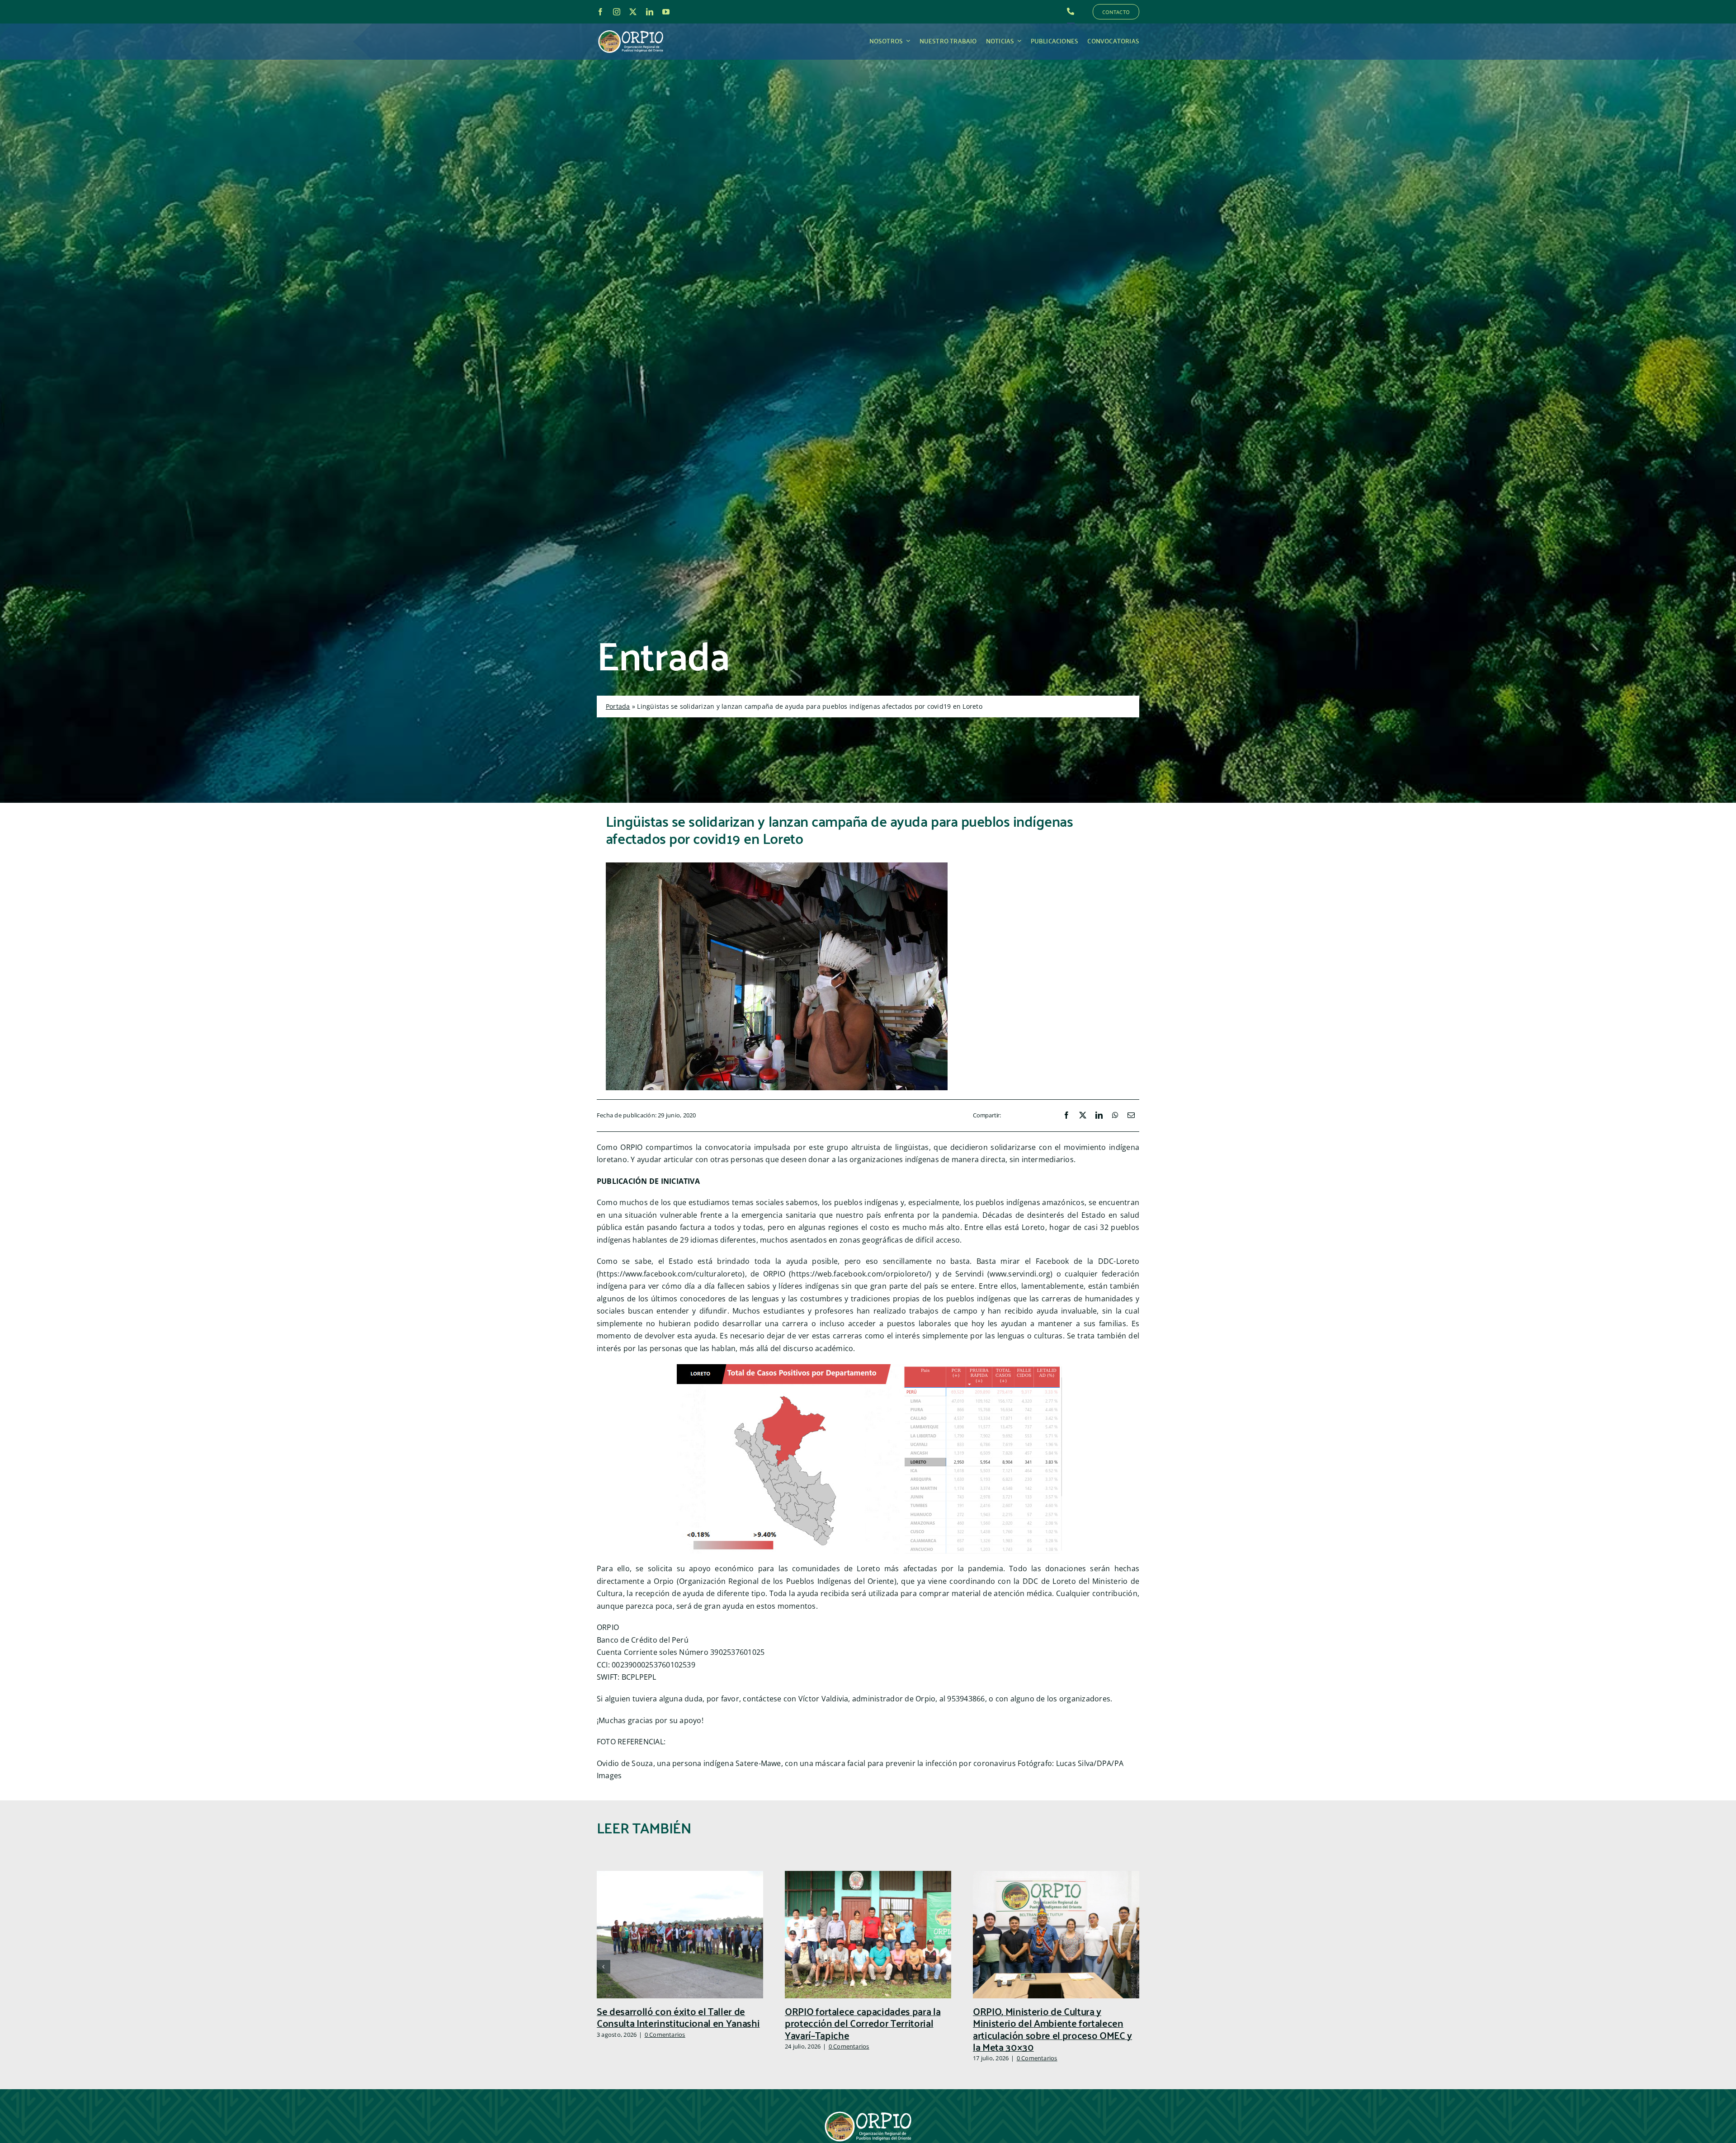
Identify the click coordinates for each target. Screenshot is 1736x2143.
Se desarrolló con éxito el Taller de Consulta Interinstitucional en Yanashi (678, 2017)
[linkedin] (650, 12)
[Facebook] (1066, 1116)
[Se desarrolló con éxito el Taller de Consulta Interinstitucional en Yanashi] (680, 1876)
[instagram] (617, 12)
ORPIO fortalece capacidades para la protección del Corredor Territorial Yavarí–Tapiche (863, 2023)
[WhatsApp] (1115, 1116)
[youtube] (666, 12)
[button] (604, 1967)
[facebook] (600, 12)
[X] (1083, 1116)
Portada (618, 706)
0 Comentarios (665, 2035)
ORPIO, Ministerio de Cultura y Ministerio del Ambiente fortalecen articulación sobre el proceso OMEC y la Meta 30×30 (1052, 2029)
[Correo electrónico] (1131, 1116)
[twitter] (633, 12)
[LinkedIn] (1099, 1116)
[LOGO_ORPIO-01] (631, 31)
